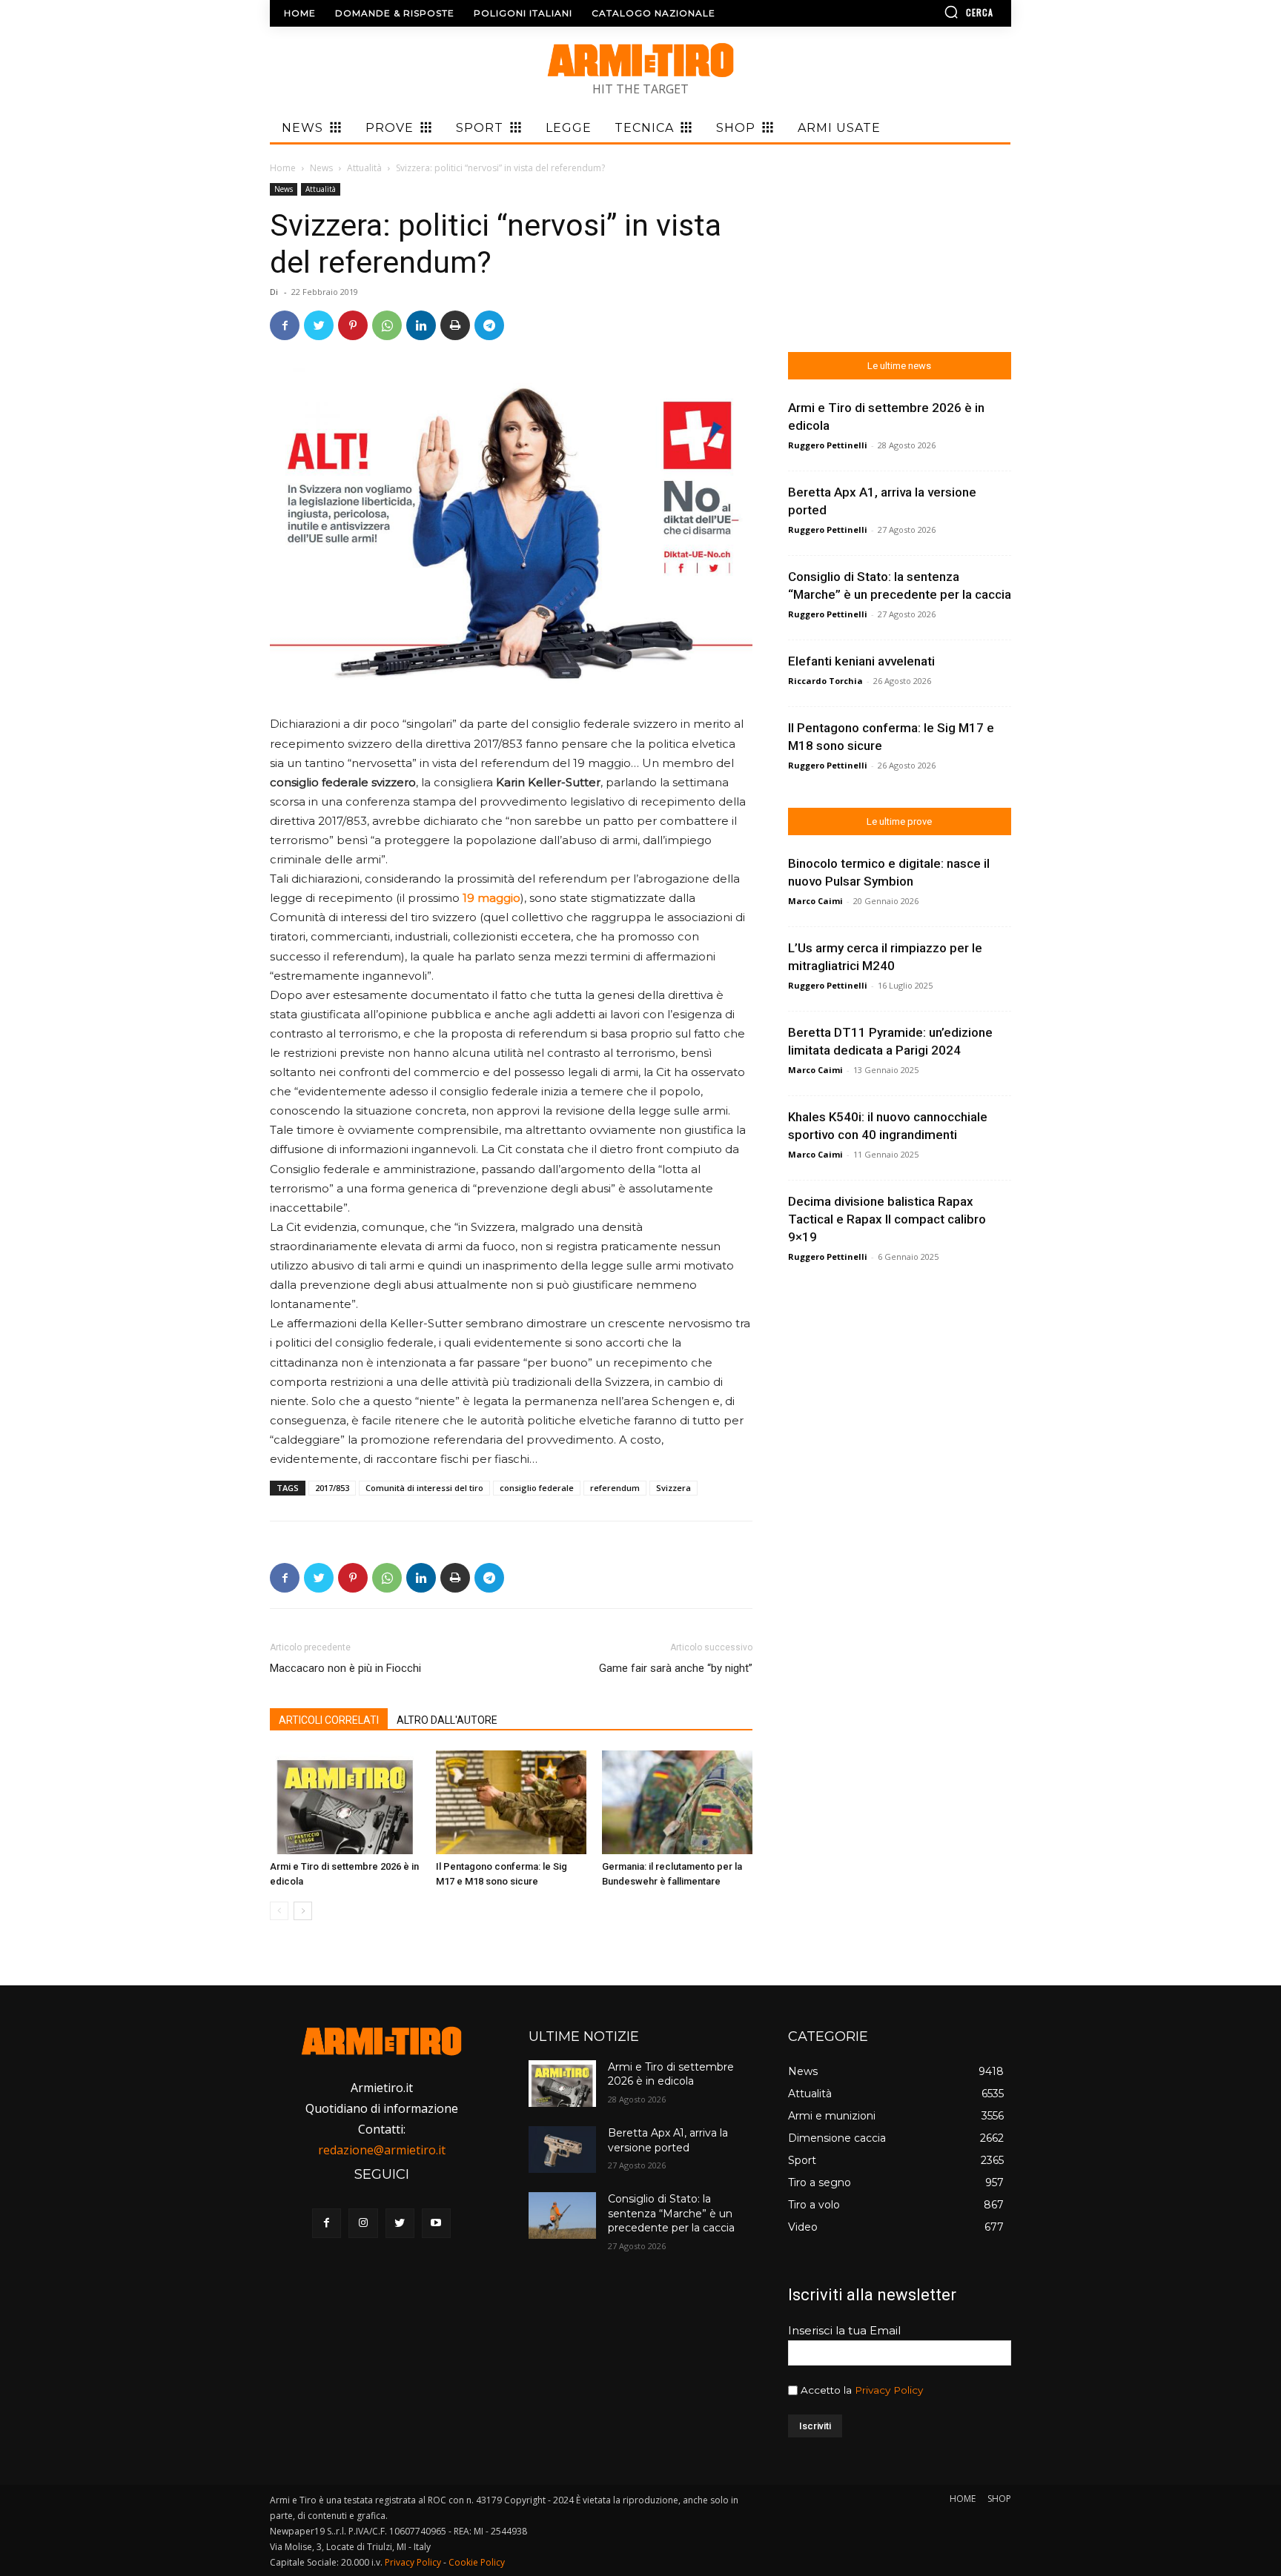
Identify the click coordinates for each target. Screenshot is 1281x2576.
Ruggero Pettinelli (828, 445)
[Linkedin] (421, 325)
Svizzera (673, 1488)
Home (283, 168)
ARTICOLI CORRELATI (329, 1720)
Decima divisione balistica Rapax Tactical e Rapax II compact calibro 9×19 (887, 1219)
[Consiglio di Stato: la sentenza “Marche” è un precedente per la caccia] (562, 2215)
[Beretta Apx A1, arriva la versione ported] (562, 2150)
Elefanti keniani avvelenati (861, 661)
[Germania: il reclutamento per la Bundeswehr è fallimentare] (677, 1802)
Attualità (364, 168)
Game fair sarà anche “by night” (676, 1668)
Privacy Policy (889, 2390)
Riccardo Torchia (825, 681)
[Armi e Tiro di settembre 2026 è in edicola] (345, 1802)
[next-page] (303, 1911)
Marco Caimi (815, 901)
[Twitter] (319, 325)
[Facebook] (285, 325)
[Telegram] (489, 325)
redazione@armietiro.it (382, 2150)
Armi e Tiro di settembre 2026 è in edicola (671, 2074)
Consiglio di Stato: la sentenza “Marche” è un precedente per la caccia (671, 2213)
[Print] (455, 325)
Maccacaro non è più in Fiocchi (345, 1668)
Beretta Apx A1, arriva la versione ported (668, 2140)
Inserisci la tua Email (844, 2330)
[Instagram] (363, 2223)
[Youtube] (436, 2223)
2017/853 (332, 1488)
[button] (926, 12)
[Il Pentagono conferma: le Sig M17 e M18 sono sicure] (511, 1802)
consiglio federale (537, 1488)
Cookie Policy (477, 2562)
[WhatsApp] (387, 325)
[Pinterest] (353, 325)
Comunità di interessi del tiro (424, 1488)
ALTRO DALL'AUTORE (447, 1720)
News (321, 168)
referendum (615, 1488)
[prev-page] (279, 1911)
